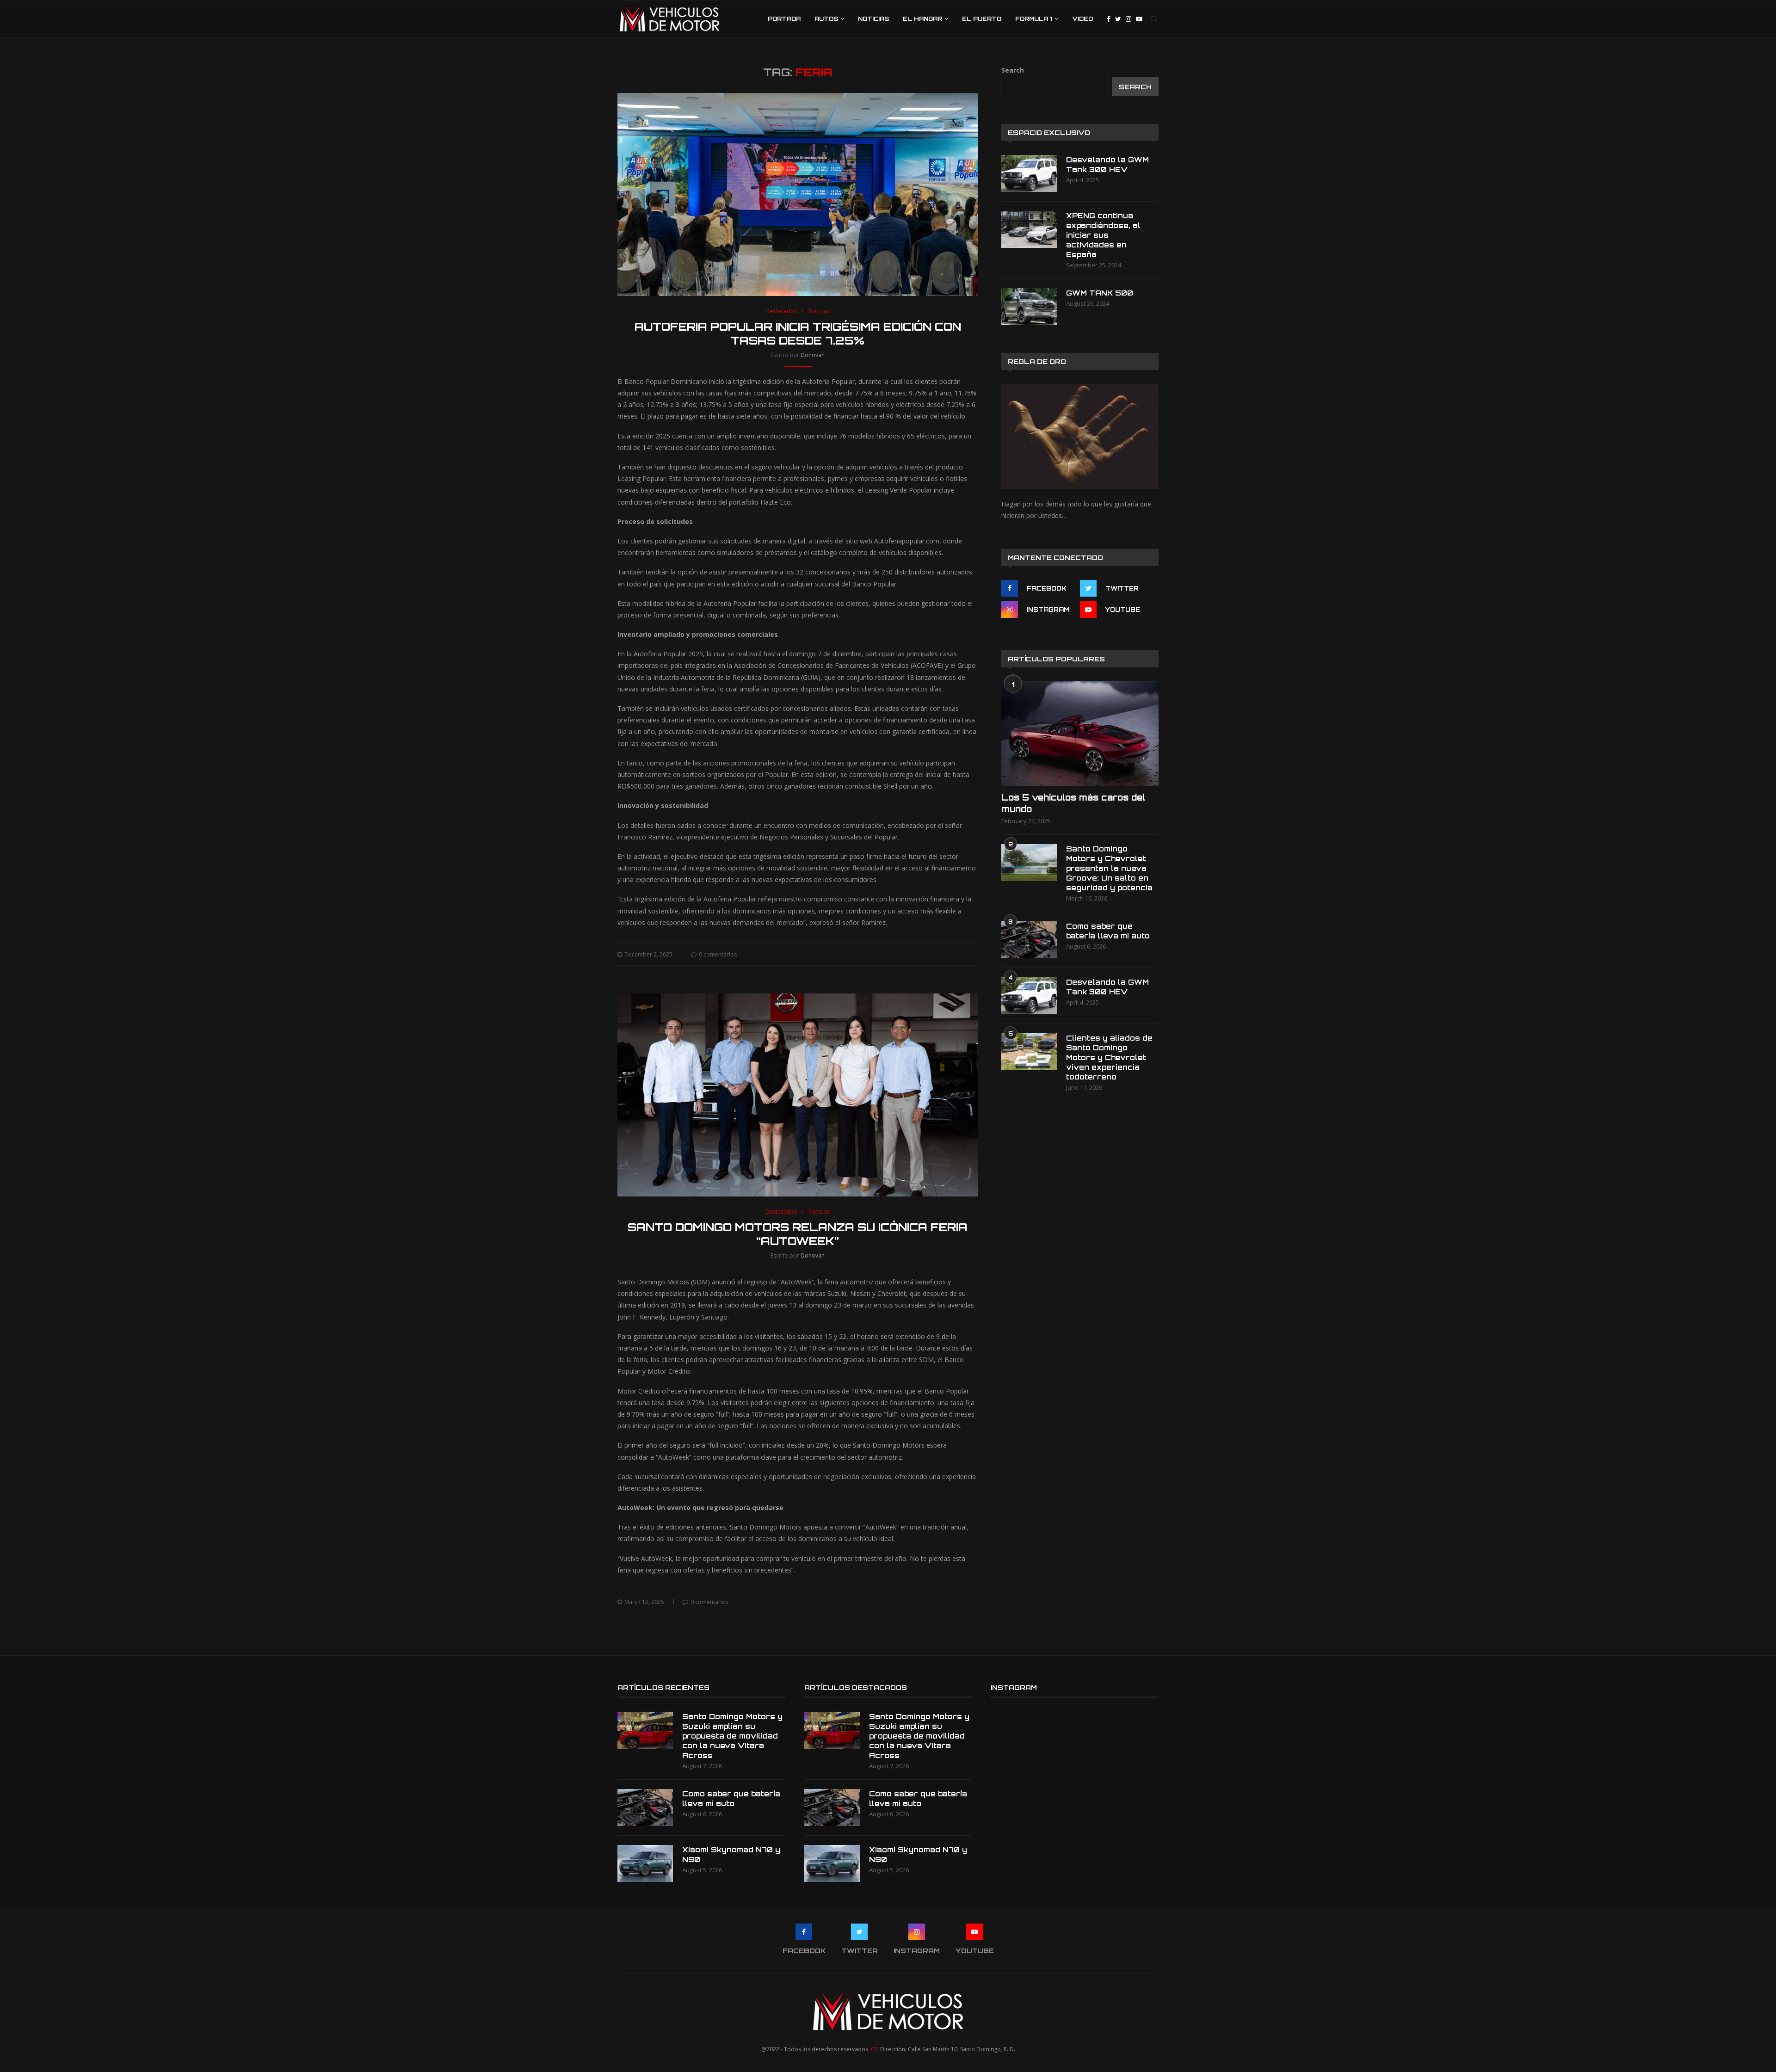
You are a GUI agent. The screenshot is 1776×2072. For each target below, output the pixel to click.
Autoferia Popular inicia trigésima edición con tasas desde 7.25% (798, 333)
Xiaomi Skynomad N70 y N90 (731, 1855)
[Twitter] (1118, 19)
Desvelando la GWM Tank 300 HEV (1107, 165)
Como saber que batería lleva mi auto (1108, 931)
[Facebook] (1109, 19)
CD (875, 2049)
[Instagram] (1128, 19)
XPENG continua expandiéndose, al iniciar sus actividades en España (1103, 235)
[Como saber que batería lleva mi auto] (1029, 940)
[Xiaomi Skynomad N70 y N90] (645, 1863)
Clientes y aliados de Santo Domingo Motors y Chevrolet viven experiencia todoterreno (1109, 1058)
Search (1013, 70)
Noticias (873, 19)
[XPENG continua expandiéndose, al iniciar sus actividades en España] (1029, 229)
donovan (813, 355)
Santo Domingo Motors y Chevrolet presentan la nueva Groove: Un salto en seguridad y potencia (1109, 868)
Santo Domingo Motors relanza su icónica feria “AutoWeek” (798, 1234)
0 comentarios (718, 954)
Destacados (781, 311)
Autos (826, 19)
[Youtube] (1139, 19)
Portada (784, 19)
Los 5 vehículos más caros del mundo (1073, 803)
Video (1082, 19)
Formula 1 (1034, 19)
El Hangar (922, 19)
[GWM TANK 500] (1029, 307)
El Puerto (982, 19)
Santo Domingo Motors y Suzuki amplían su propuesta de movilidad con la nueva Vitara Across (732, 1736)
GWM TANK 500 (1100, 293)
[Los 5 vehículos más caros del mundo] (1080, 734)
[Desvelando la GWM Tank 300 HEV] (1029, 173)
